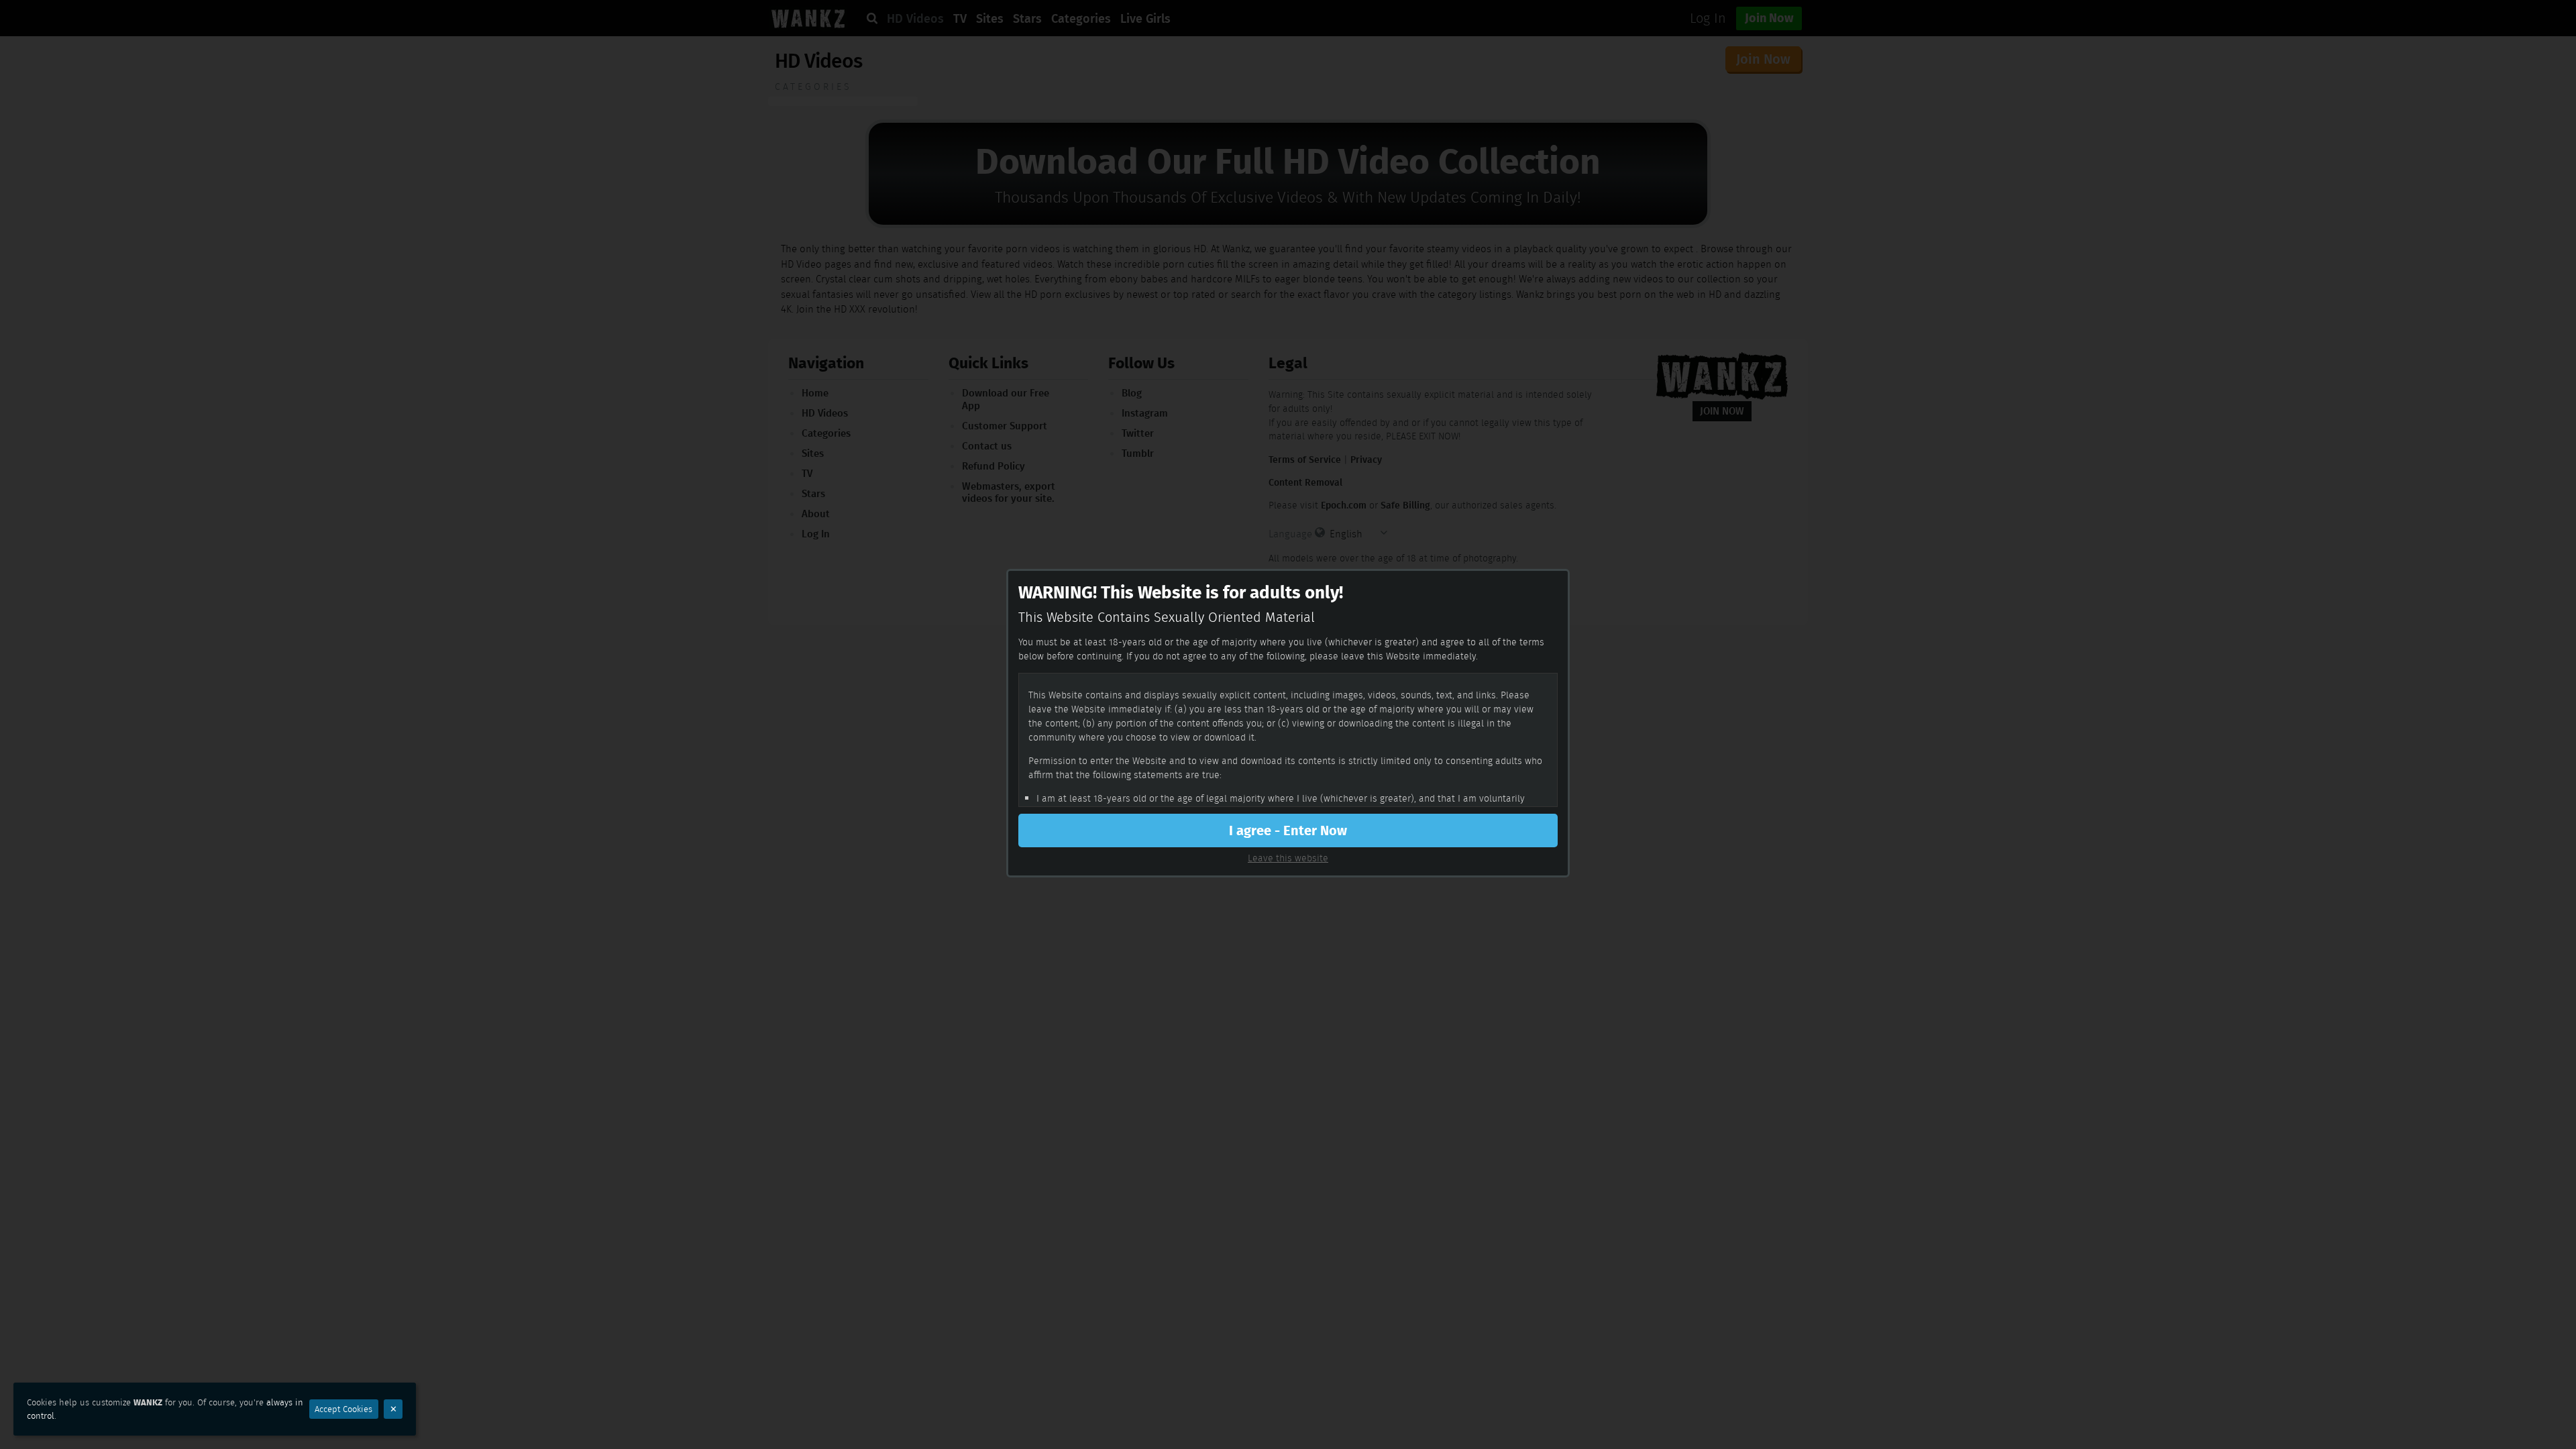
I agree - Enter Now (1288, 830)
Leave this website (1288, 858)
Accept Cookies (343, 1409)
